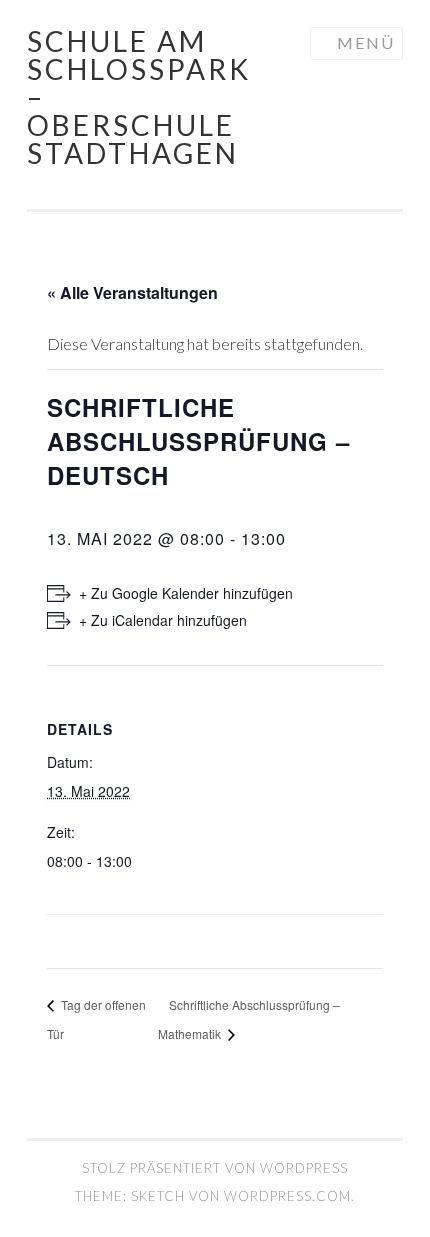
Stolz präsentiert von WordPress (215, 1168)
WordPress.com (287, 1196)
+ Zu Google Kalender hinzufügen (186, 593)
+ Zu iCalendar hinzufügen (163, 620)
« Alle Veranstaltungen (132, 292)
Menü (366, 42)
